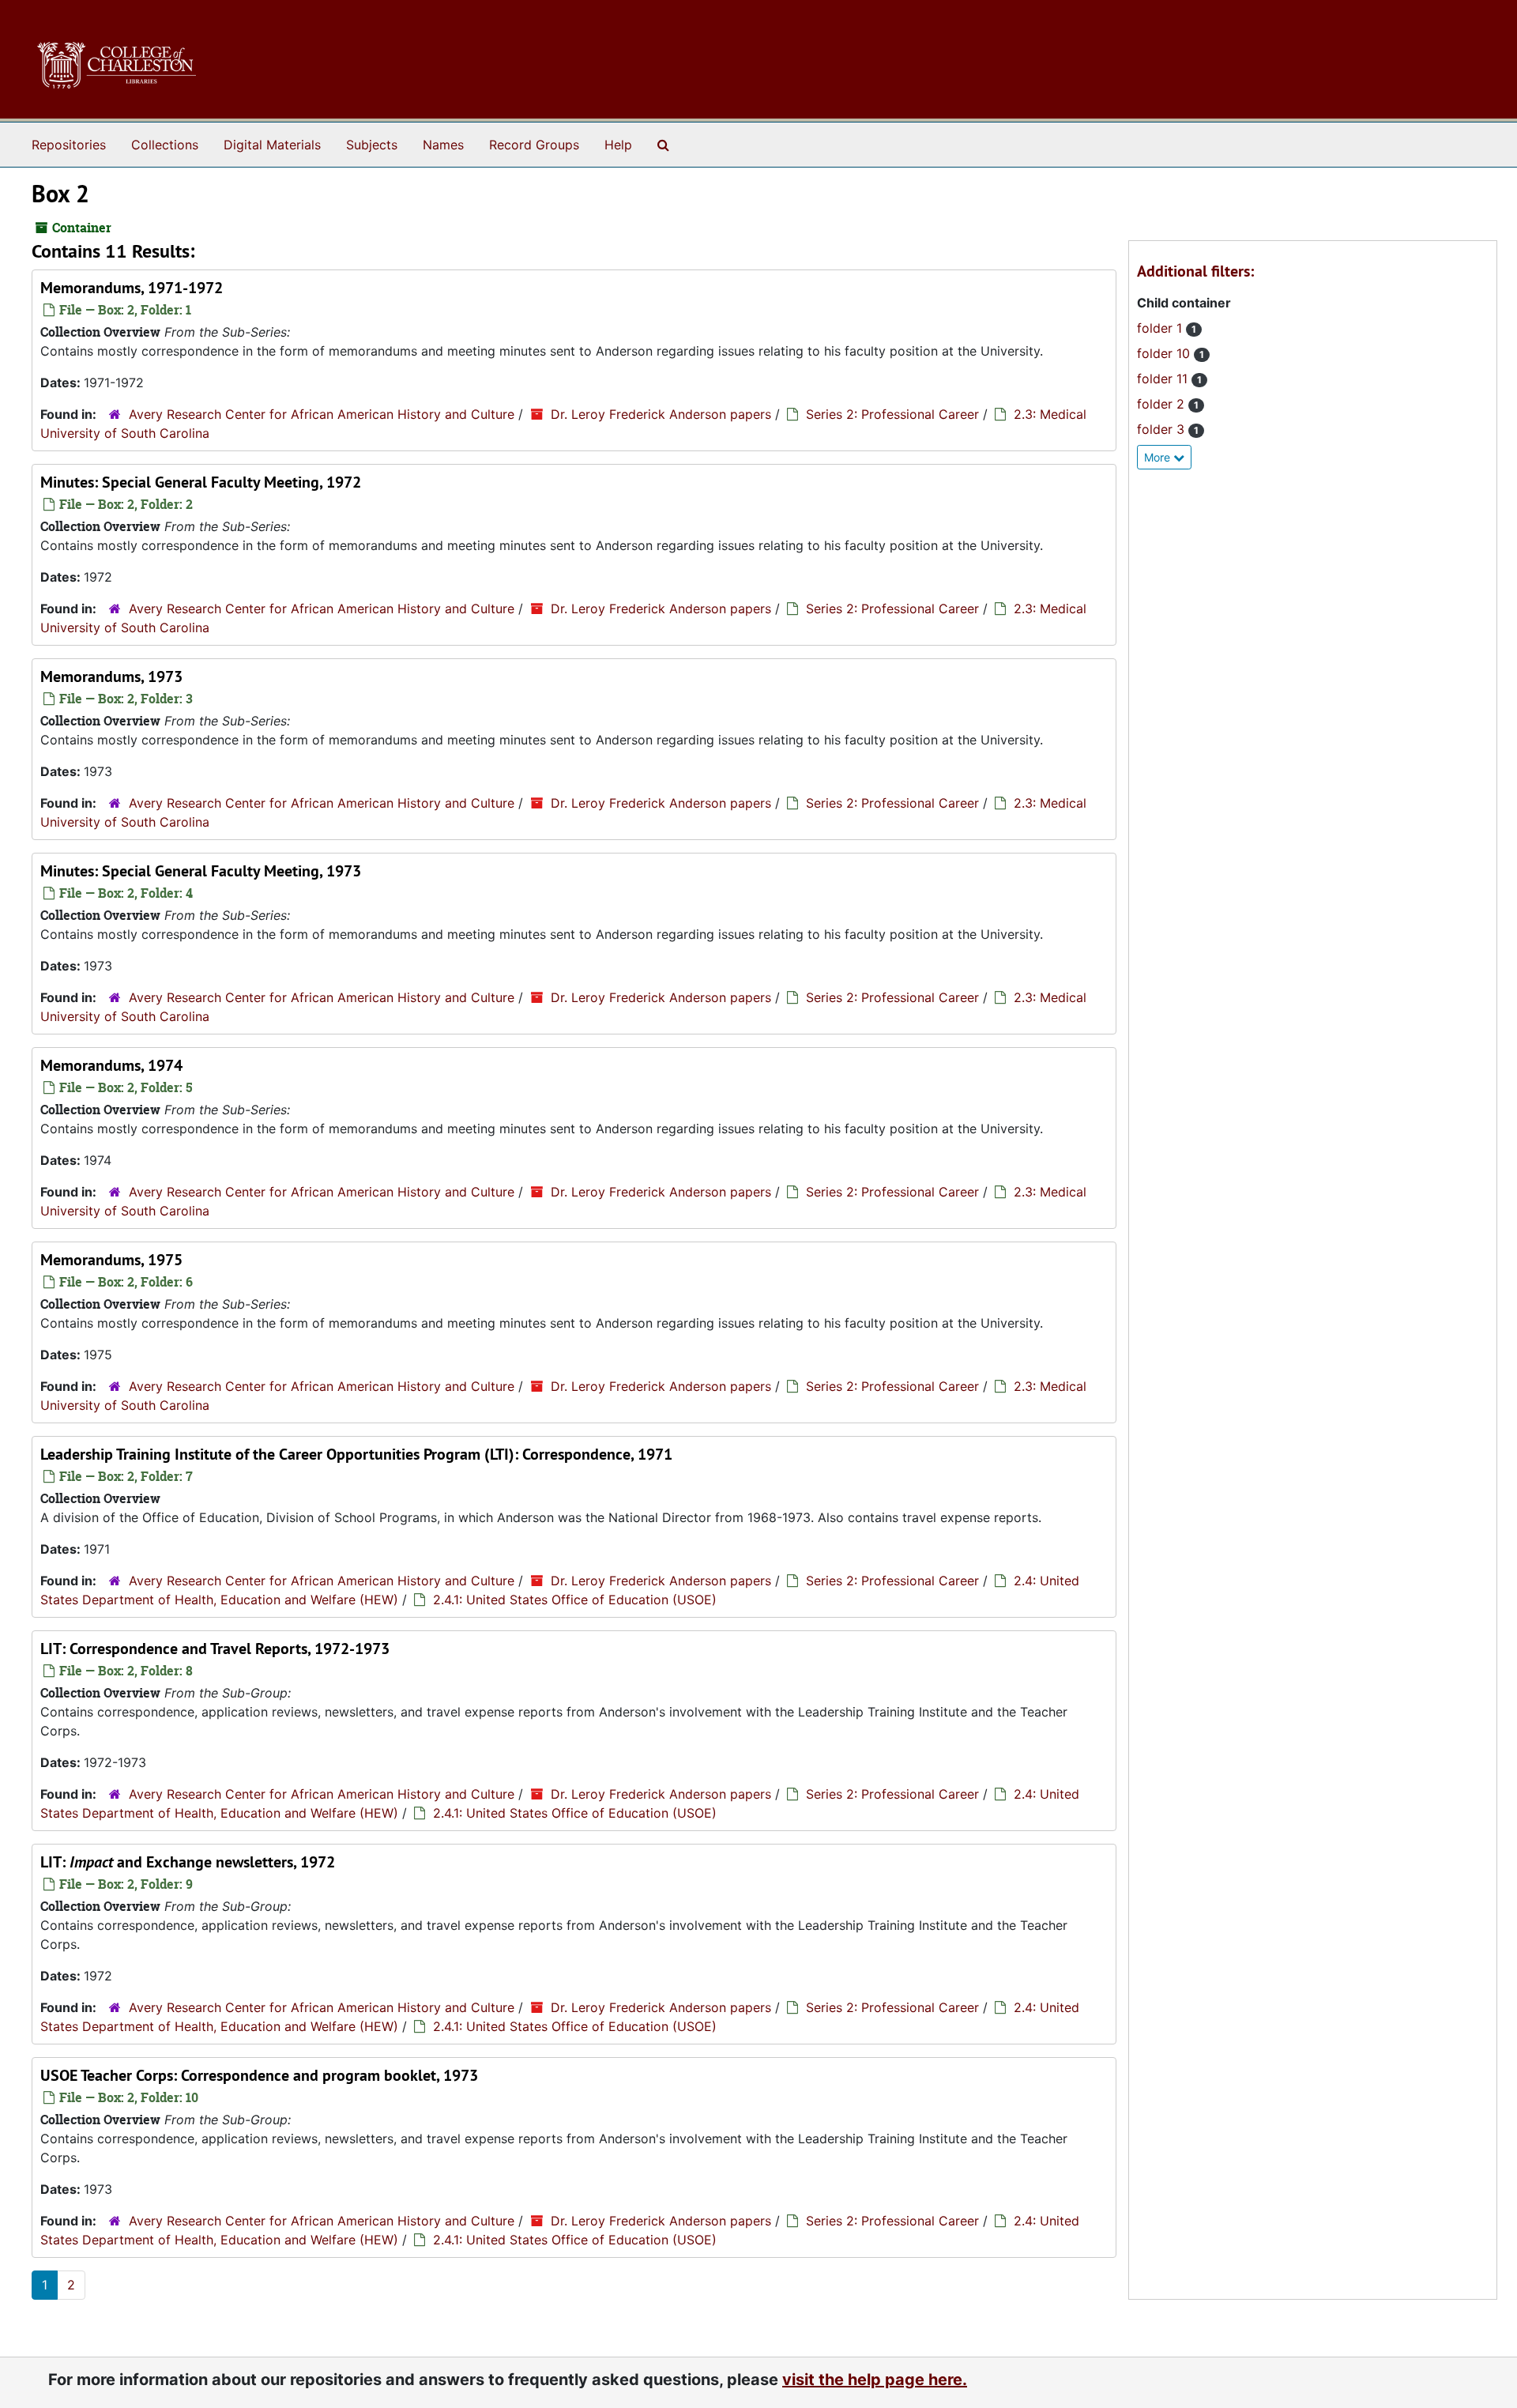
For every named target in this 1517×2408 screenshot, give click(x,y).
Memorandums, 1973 (111, 676)
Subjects (372, 145)
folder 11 (1164, 379)
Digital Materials (272, 145)
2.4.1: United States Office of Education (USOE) (575, 1600)
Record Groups (534, 145)
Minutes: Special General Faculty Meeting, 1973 (201, 871)
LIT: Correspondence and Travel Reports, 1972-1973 (215, 1649)
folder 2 (1163, 404)
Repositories (69, 145)
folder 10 (1165, 353)
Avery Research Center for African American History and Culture (322, 414)
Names (443, 145)
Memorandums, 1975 (111, 1260)
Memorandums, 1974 (111, 1065)
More (1159, 457)
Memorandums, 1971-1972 (132, 288)
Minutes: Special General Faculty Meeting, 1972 (201, 482)
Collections (165, 145)
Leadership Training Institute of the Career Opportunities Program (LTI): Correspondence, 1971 (356, 1454)
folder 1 (1161, 328)
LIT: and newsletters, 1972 (188, 1862)
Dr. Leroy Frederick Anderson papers (661, 414)
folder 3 (1163, 429)
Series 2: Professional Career (892, 414)
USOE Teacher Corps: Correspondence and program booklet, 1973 (259, 2075)
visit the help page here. (875, 2380)
